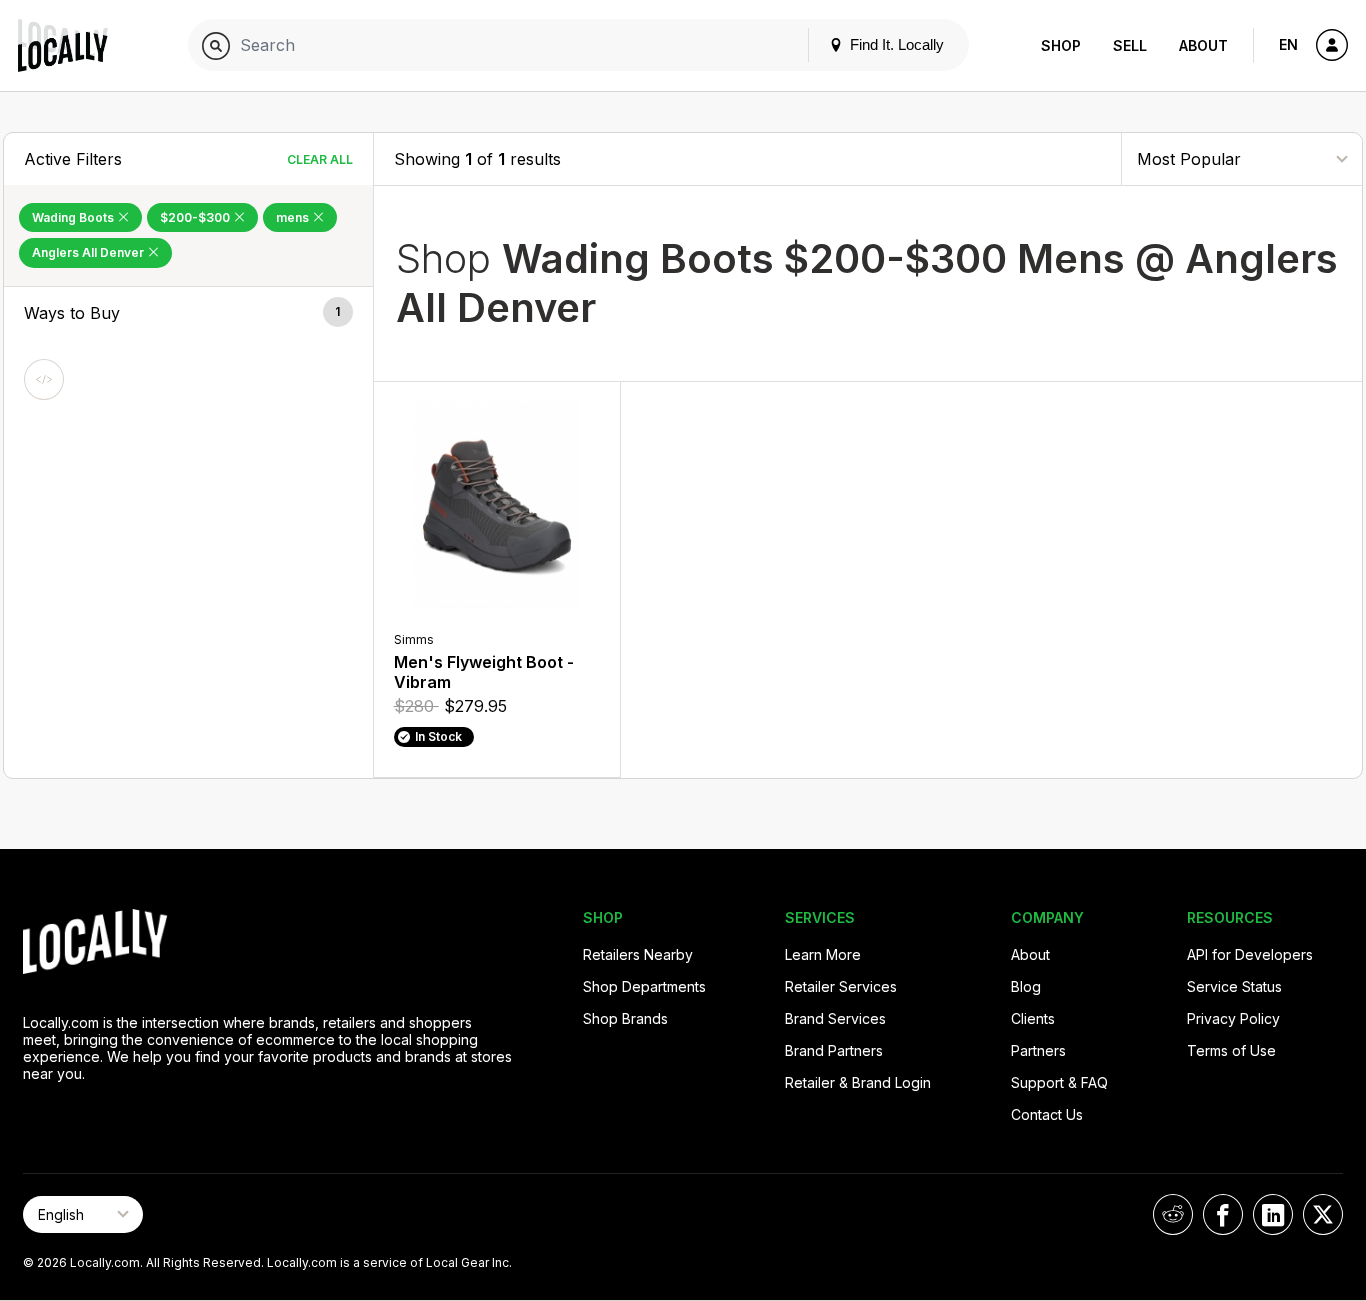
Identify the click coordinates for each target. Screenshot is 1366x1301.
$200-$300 (196, 217)
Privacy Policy (1233, 1018)
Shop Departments (644, 986)
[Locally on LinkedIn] (1273, 1214)
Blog (1026, 986)
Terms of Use (1231, 1050)
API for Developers (1250, 954)
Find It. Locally (895, 44)
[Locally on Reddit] (1173, 1214)
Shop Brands (625, 1018)
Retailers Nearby (638, 954)
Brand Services (835, 1018)
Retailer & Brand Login (858, 1082)
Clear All (320, 159)
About (1203, 45)
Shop (1061, 45)
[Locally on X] (1323, 1214)
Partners (1038, 1050)
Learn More (823, 954)
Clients (1033, 1018)
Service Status (1234, 986)
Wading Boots (74, 217)
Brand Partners (834, 1050)
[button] (188, 313)
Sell (1130, 45)
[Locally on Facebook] (1223, 1214)
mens (294, 217)
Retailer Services (841, 986)
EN (1288, 44)
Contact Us (1047, 1114)
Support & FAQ (1059, 1082)
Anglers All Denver (89, 252)
